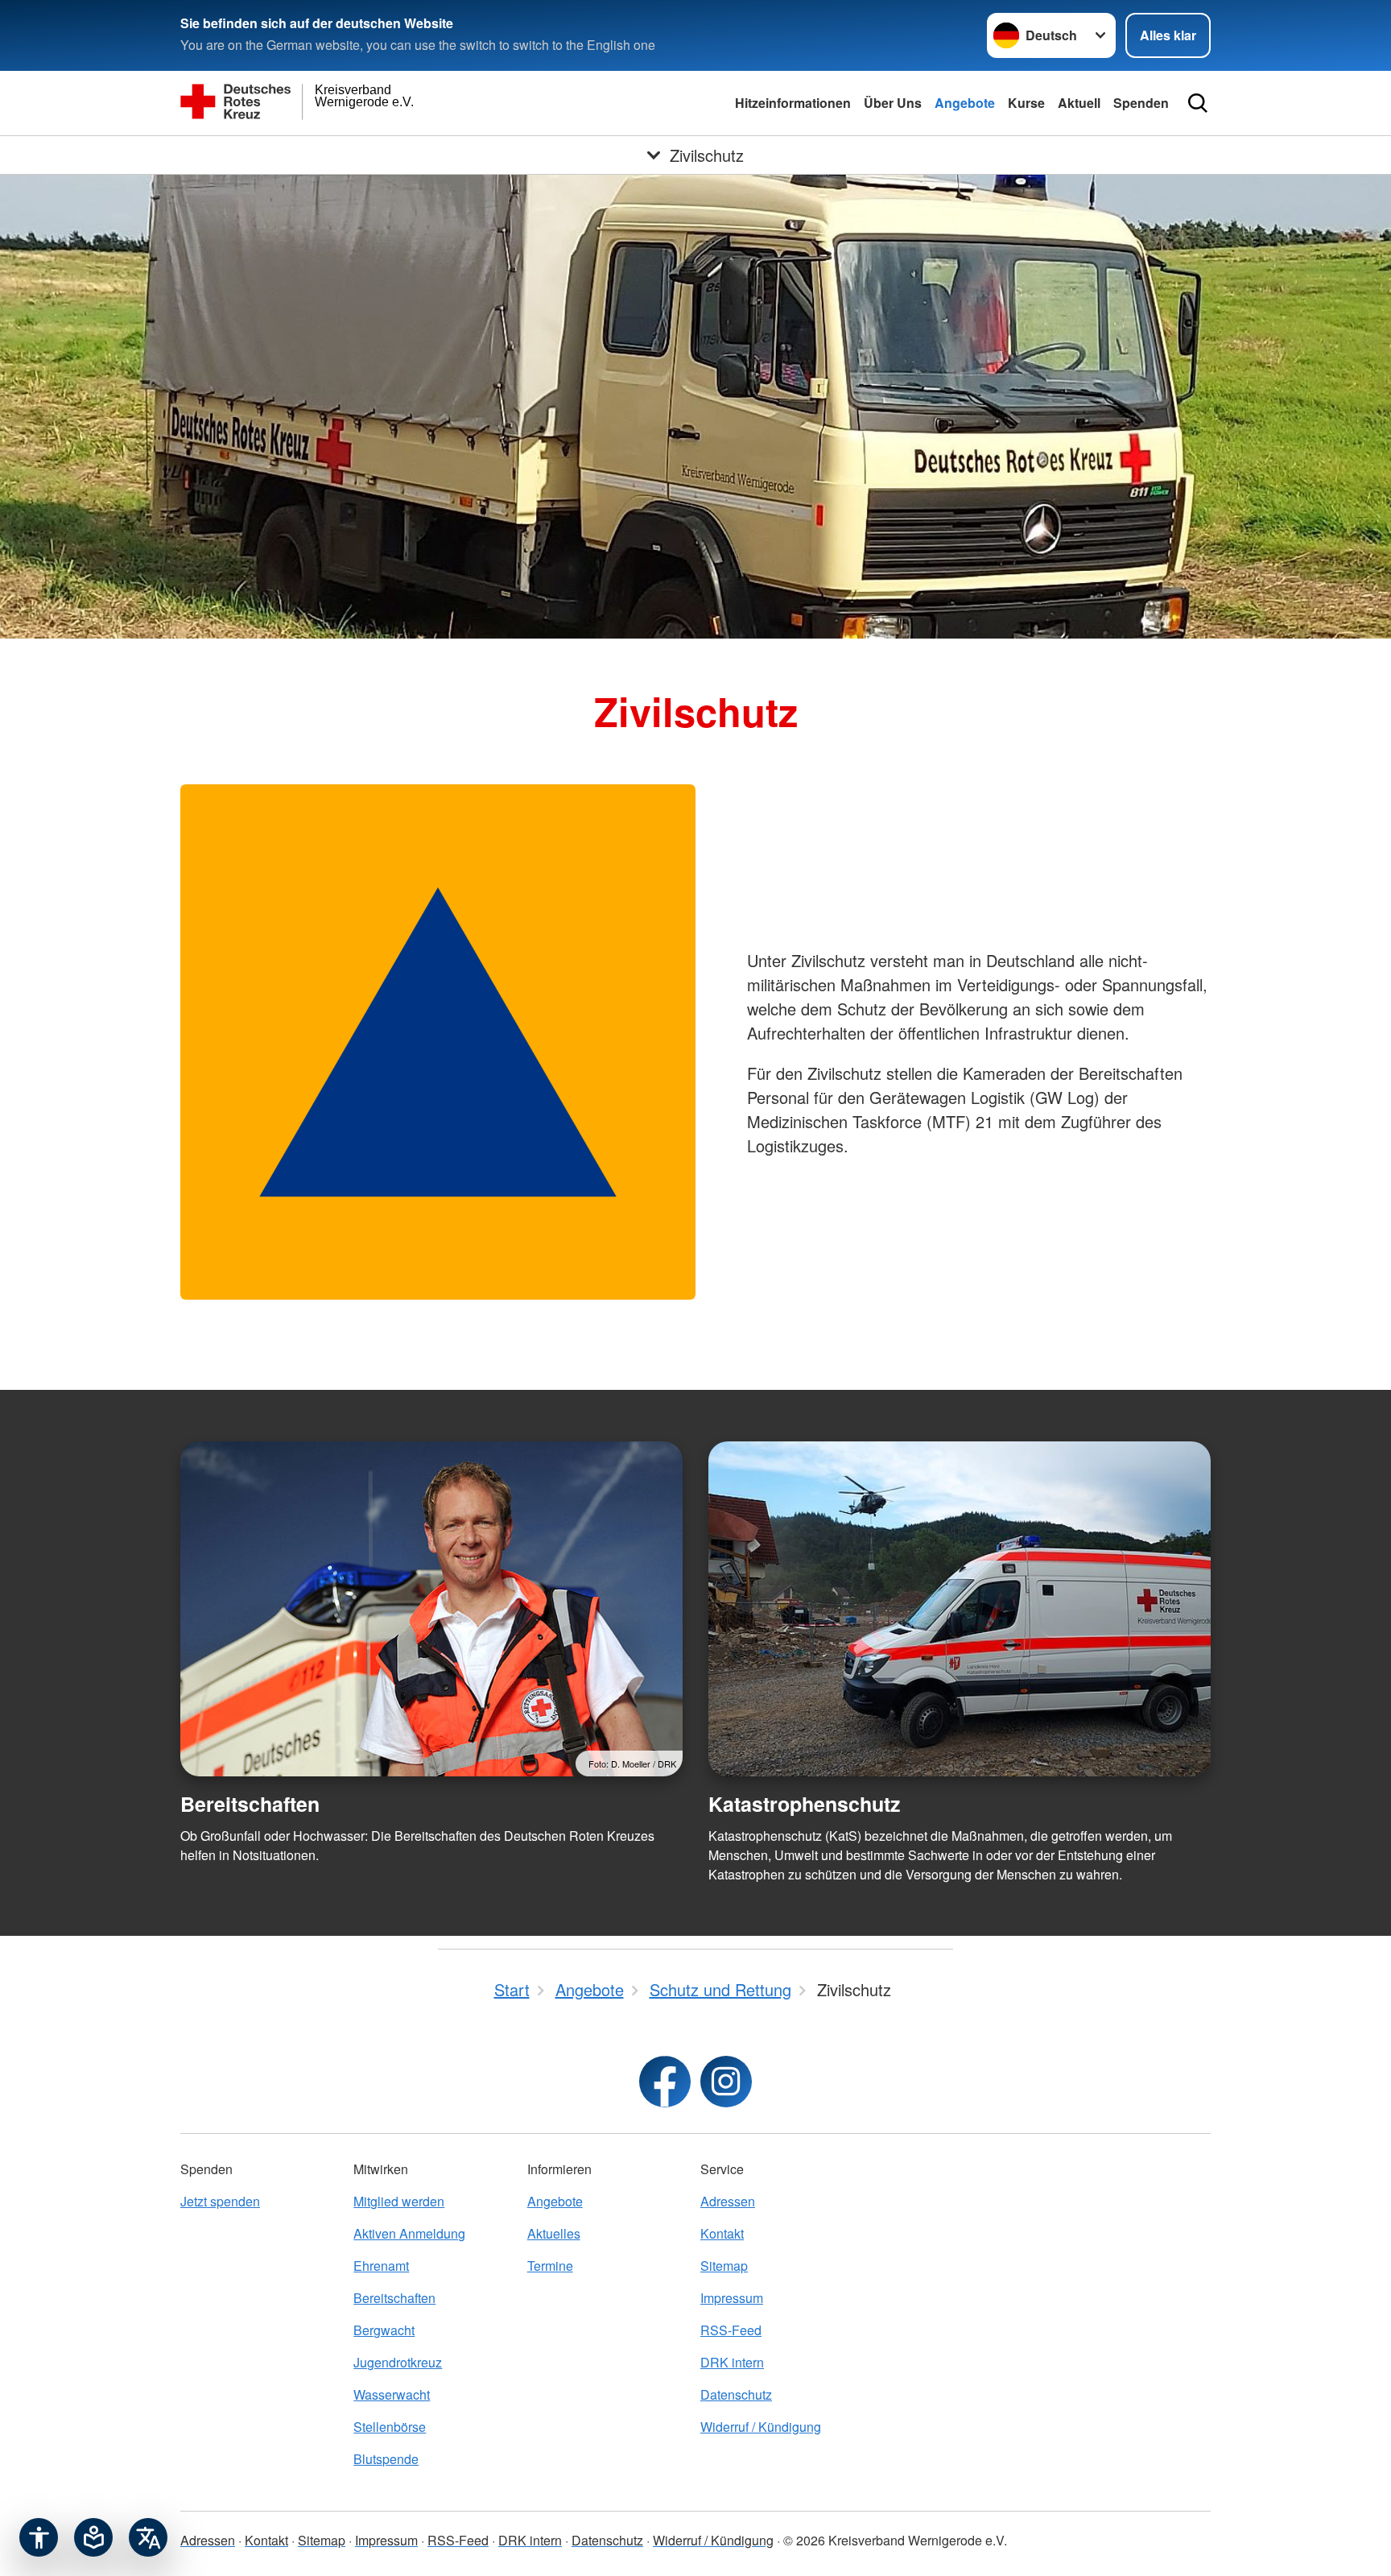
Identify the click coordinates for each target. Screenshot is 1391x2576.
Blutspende (386, 2459)
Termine (550, 2266)
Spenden (1141, 103)
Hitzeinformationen (793, 103)
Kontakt (722, 2233)
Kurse (1026, 103)
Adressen (728, 2201)
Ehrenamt (381, 2266)
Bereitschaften (250, 1804)
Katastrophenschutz (804, 1804)
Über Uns (893, 103)
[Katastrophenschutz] (960, 1609)
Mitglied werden (399, 2201)
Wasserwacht (392, 2394)
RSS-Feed (731, 2330)
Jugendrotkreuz (398, 2362)
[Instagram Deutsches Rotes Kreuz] (726, 2082)
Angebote (965, 103)
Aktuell (1079, 103)
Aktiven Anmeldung (409, 2233)
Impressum (732, 2298)
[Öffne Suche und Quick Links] (1198, 103)
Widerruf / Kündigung (761, 2427)
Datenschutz (736, 2394)
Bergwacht (384, 2330)
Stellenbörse (390, 2427)
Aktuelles (554, 2233)
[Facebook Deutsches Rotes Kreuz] (665, 2082)
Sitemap (724, 2266)
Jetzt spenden (220, 2201)
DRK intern (732, 2362)
